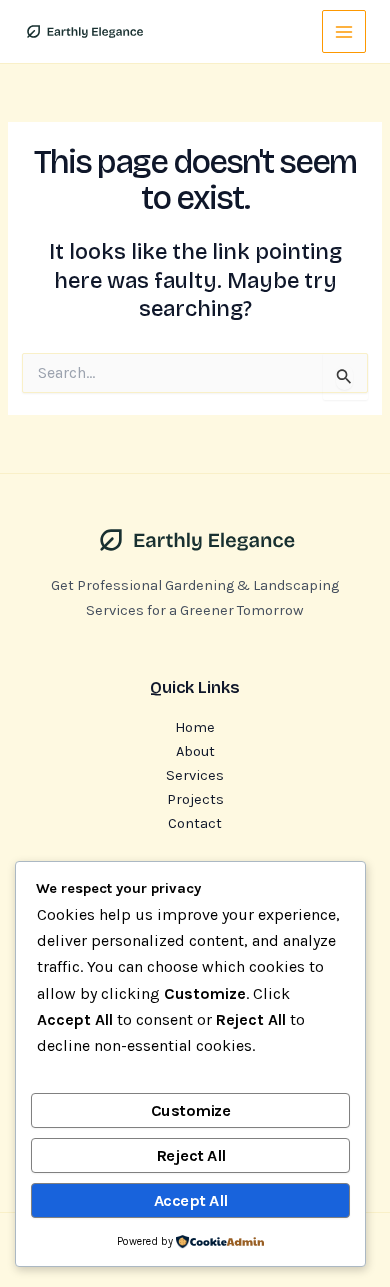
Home (195, 727)
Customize (191, 1110)
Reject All (191, 1155)
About (195, 751)
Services (195, 775)
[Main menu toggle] (344, 32)
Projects (195, 799)
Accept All (191, 1200)
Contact (195, 823)
